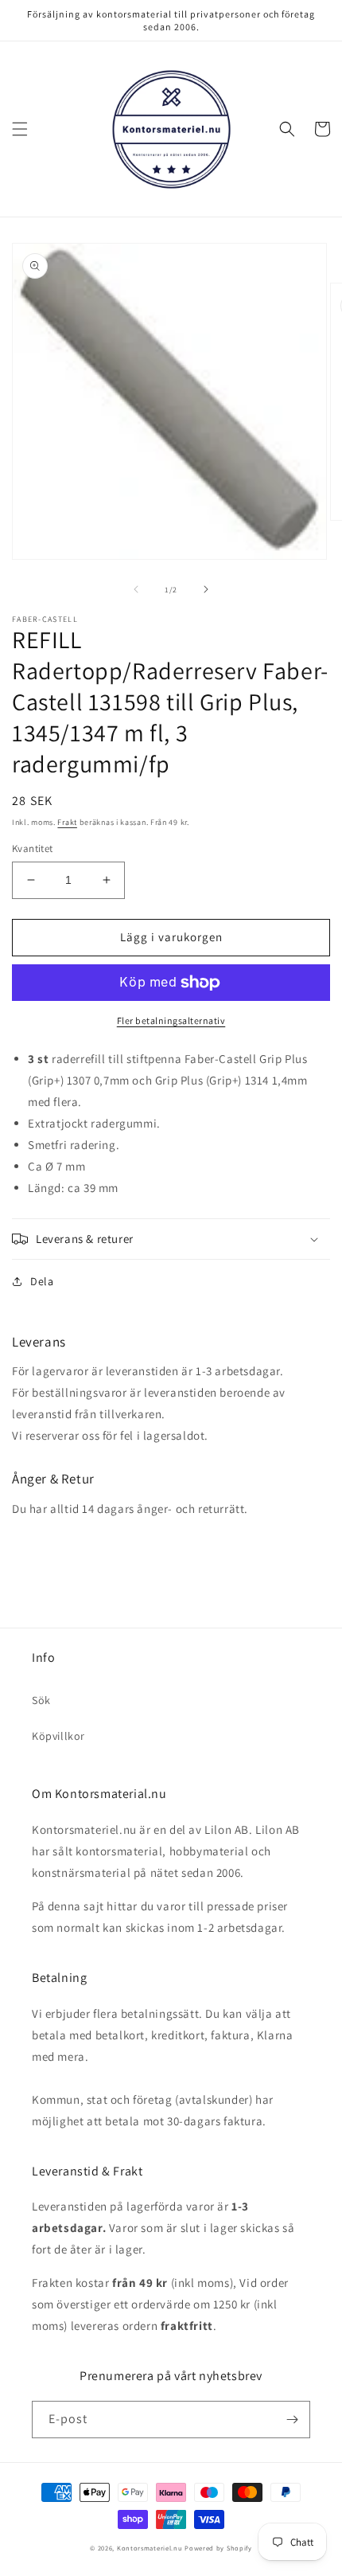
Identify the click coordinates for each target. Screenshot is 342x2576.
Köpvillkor (58, 1736)
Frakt (67, 822)
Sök (41, 1700)
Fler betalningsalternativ (171, 1020)
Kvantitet (33, 848)
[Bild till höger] (206, 589)
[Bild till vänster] (136, 589)
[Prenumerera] (292, 2420)
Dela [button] (42, 1281)
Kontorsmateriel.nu (150, 2548)
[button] (20, 129)
